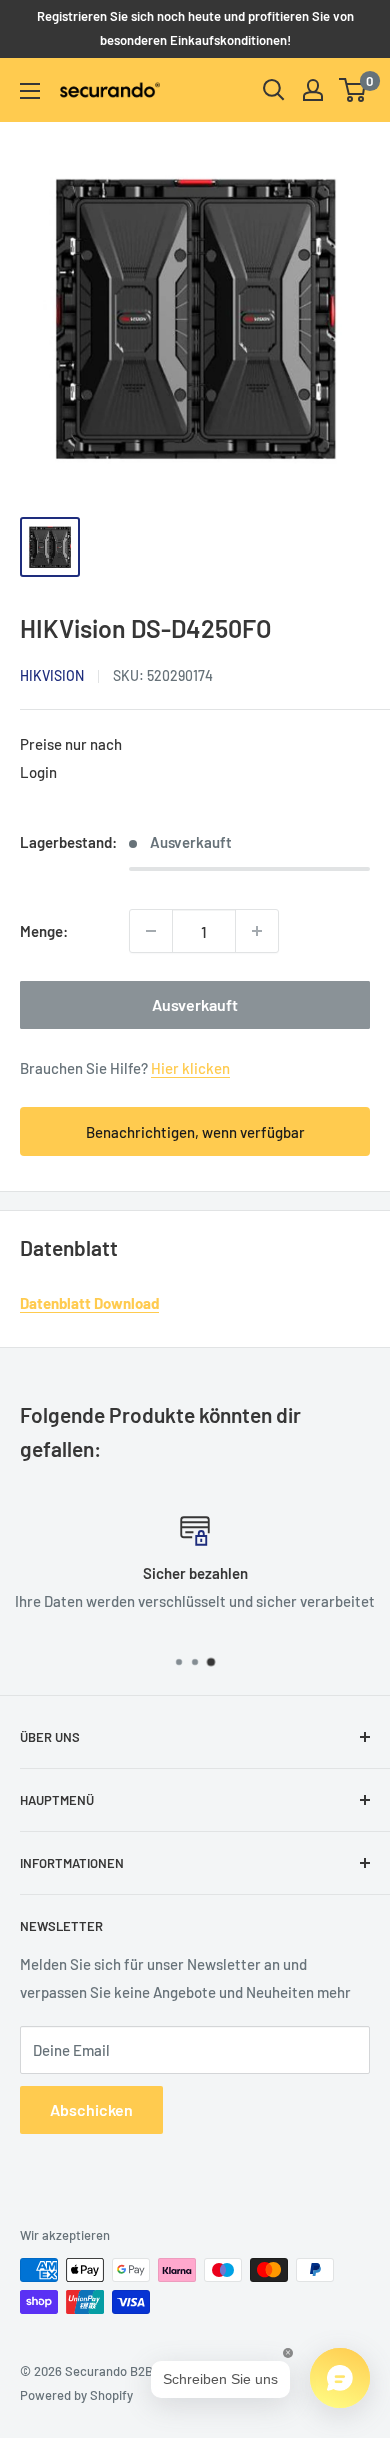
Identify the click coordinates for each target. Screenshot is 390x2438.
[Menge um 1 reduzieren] (151, 931)
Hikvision (52, 675)
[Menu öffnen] (30, 91)
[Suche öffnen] (274, 90)
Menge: (44, 931)
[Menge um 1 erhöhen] (257, 931)
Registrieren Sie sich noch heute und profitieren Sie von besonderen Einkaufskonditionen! (195, 28)
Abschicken (91, 2109)
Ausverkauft (195, 1004)
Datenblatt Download (89, 1303)
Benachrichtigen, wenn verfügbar (195, 1132)
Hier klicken (190, 1068)
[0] (353, 90)
